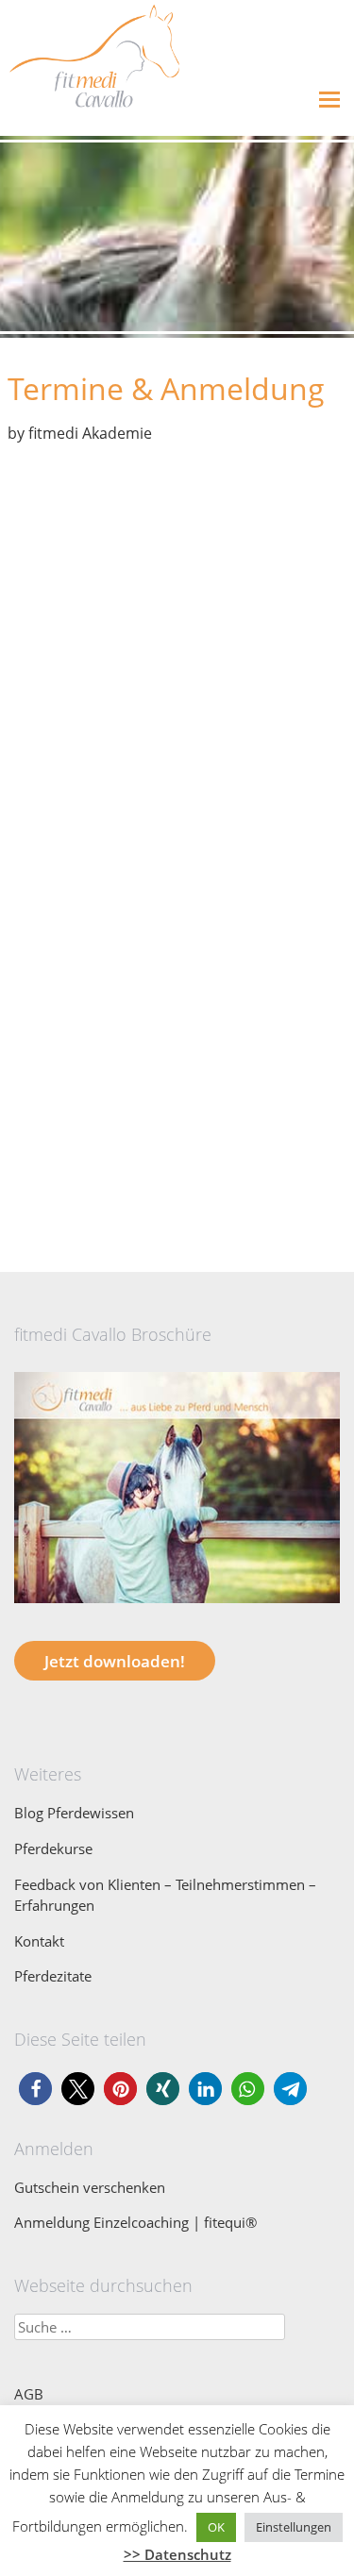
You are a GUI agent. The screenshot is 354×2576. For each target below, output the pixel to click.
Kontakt (39, 1941)
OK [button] (216, 2527)
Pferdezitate (53, 1976)
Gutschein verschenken (90, 2187)
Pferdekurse (53, 1848)
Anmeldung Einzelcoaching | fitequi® (135, 2222)
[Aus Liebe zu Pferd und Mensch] (177, 1607)
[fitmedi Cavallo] (90, 122)
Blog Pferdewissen (74, 1813)
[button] (35, 2089)
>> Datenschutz (177, 2554)
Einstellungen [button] (294, 2527)
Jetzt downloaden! (115, 1661)
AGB (29, 2394)
